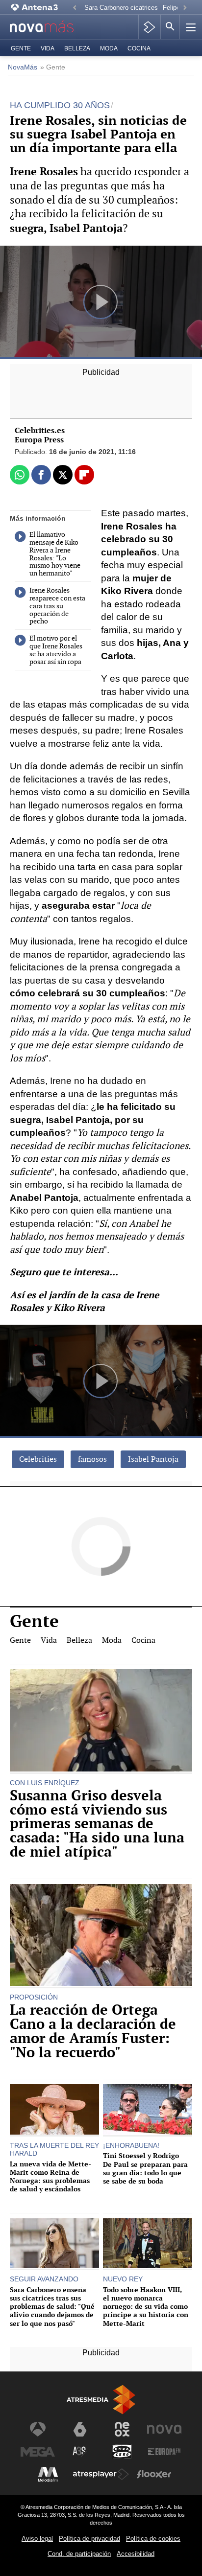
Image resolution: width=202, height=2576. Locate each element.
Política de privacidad (89, 2539)
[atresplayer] (149, 27)
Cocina (139, 48)
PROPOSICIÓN (34, 1997)
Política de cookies (153, 2539)
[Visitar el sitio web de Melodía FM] (48, 2474)
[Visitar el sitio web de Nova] (164, 2429)
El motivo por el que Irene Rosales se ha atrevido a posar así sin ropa (56, 650)
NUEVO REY (123, 2279)
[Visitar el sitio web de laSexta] (80, 2429)
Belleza (77, 48)
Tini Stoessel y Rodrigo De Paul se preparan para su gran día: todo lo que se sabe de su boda (145, 2168)
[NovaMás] (48, 27)
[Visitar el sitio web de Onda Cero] (122, 2452)
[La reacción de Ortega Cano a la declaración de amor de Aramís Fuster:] (101, 1936)
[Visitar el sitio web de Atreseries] (80, 2452)
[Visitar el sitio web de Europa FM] (164, 2452)
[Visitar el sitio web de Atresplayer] (101, 2474)
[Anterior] (75, 8)
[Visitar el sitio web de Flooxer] (154, 2474)
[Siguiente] (185, 8)
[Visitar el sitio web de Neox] (122, 2429)
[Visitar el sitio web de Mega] (38, 2452)
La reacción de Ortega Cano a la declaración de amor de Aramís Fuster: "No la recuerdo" (93, 2031)
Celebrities (38, 1459)
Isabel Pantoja (153, 1459)
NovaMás (23, 67)
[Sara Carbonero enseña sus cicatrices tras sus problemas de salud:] (54, 2244)
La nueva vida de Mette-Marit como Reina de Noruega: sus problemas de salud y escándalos (50, 2176)
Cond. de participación (79, 2554)
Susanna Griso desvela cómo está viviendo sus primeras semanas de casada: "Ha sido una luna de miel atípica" (97, 1824)
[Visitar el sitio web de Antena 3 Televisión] (38, 2429)
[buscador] (170, 27)
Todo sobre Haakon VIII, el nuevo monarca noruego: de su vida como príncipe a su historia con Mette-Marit (146, 2306)
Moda (109, 48)
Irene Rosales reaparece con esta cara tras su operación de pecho (57, 606)
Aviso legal (37, 2539)
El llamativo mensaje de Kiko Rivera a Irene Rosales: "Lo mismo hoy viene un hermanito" (55, 554)
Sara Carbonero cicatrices (121, 8)
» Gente (53, 67)
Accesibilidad (136, 2554)
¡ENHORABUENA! (131, 2145)
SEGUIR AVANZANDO (44, 2279)
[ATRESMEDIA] (101, 2400)
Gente (21, 48)
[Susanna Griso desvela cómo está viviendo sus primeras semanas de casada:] (101, 1721)
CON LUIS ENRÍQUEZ (45, 1783)
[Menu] (190, 27)
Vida (48, 48)
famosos (92, 1459)
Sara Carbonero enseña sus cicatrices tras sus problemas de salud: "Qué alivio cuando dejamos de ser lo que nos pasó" (52, 2306)
